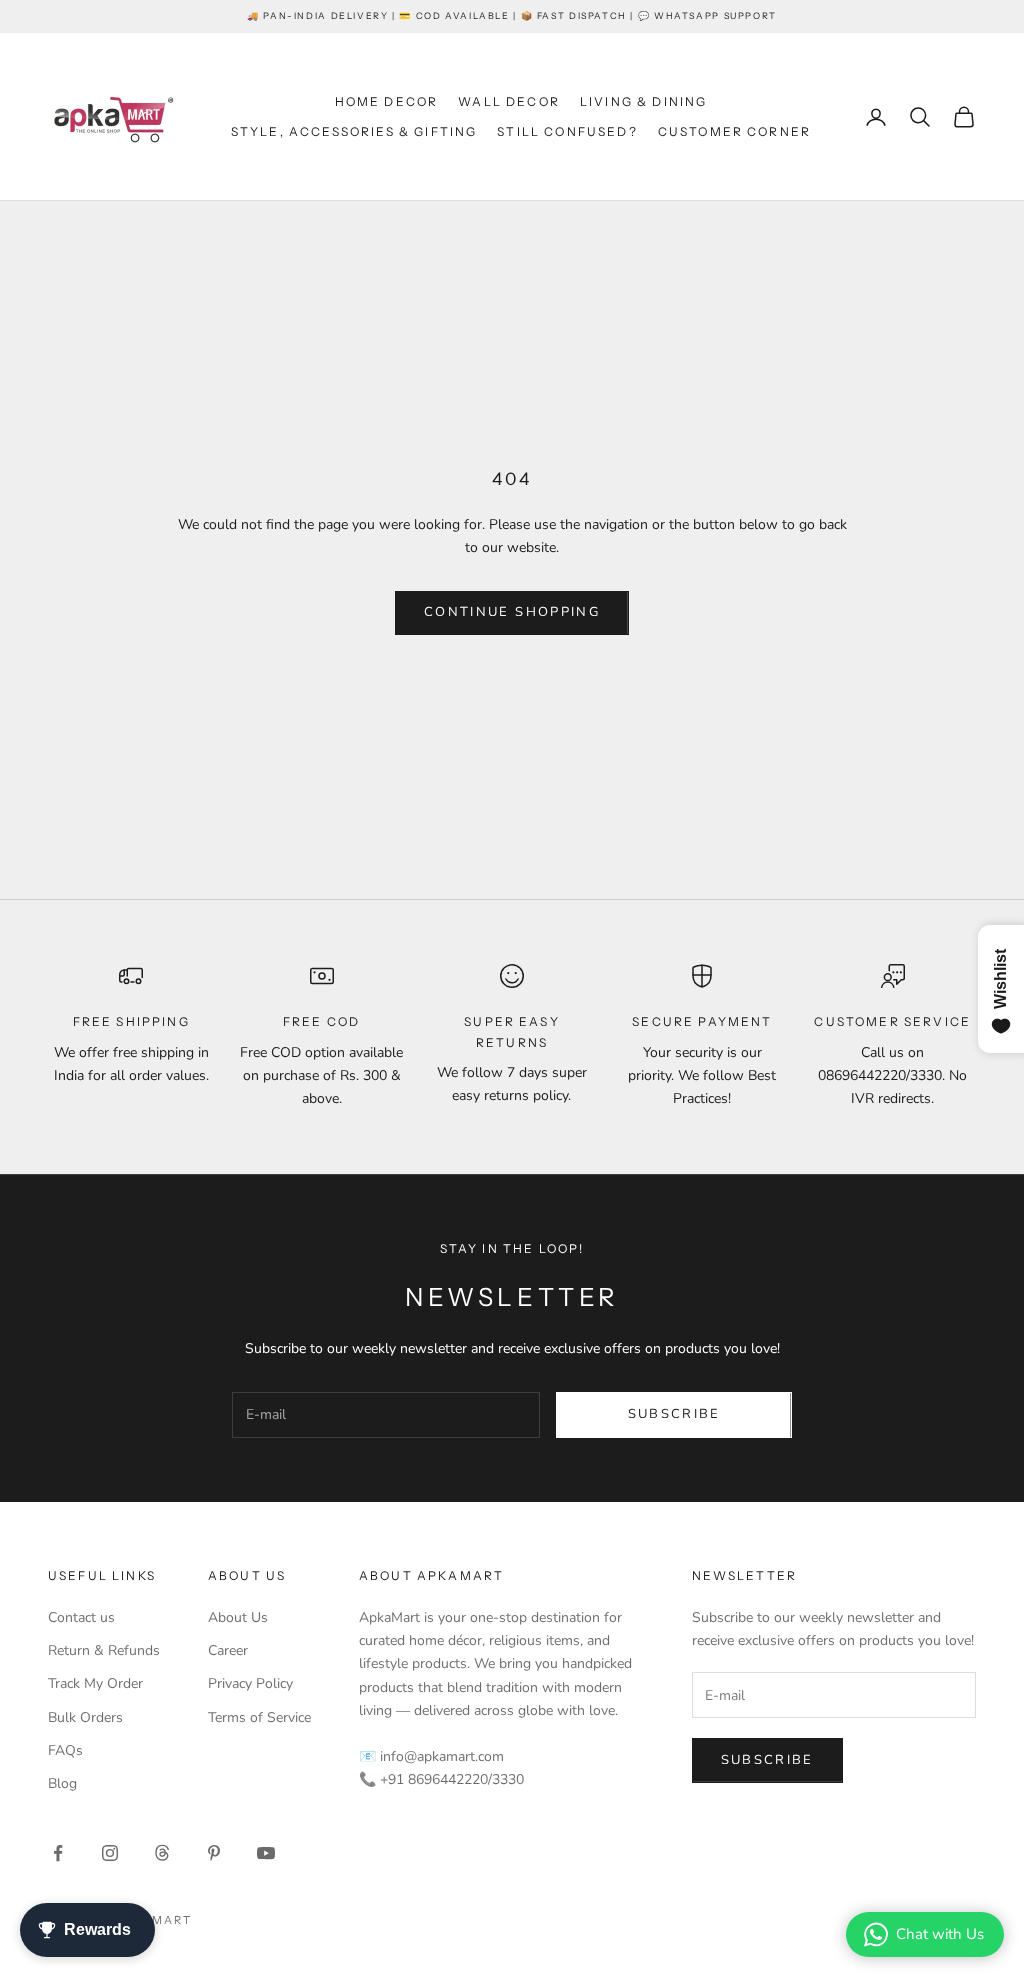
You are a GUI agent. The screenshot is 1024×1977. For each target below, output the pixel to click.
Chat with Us (940, 1934)
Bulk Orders (85, 1717)
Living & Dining (643, 101)
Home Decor (387, 101)
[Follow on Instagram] (110, 1853)
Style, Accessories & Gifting (354, 131)
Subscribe (674, 1414)
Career (228, 1650)
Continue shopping (512, 612)
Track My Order (95, 1683)
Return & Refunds (104, 1650)
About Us (238, 1617)
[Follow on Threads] (162, 1853)
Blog (62, 1783)
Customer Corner (734, 131)
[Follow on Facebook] (58, 1853)
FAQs (65, 1750)
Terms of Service (259, 1717)
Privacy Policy (250, 1683)
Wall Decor (509, 101)
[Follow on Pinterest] (214, 1853)
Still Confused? (567, 131)
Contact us (81, 1617)
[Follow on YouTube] (266, 1853)
